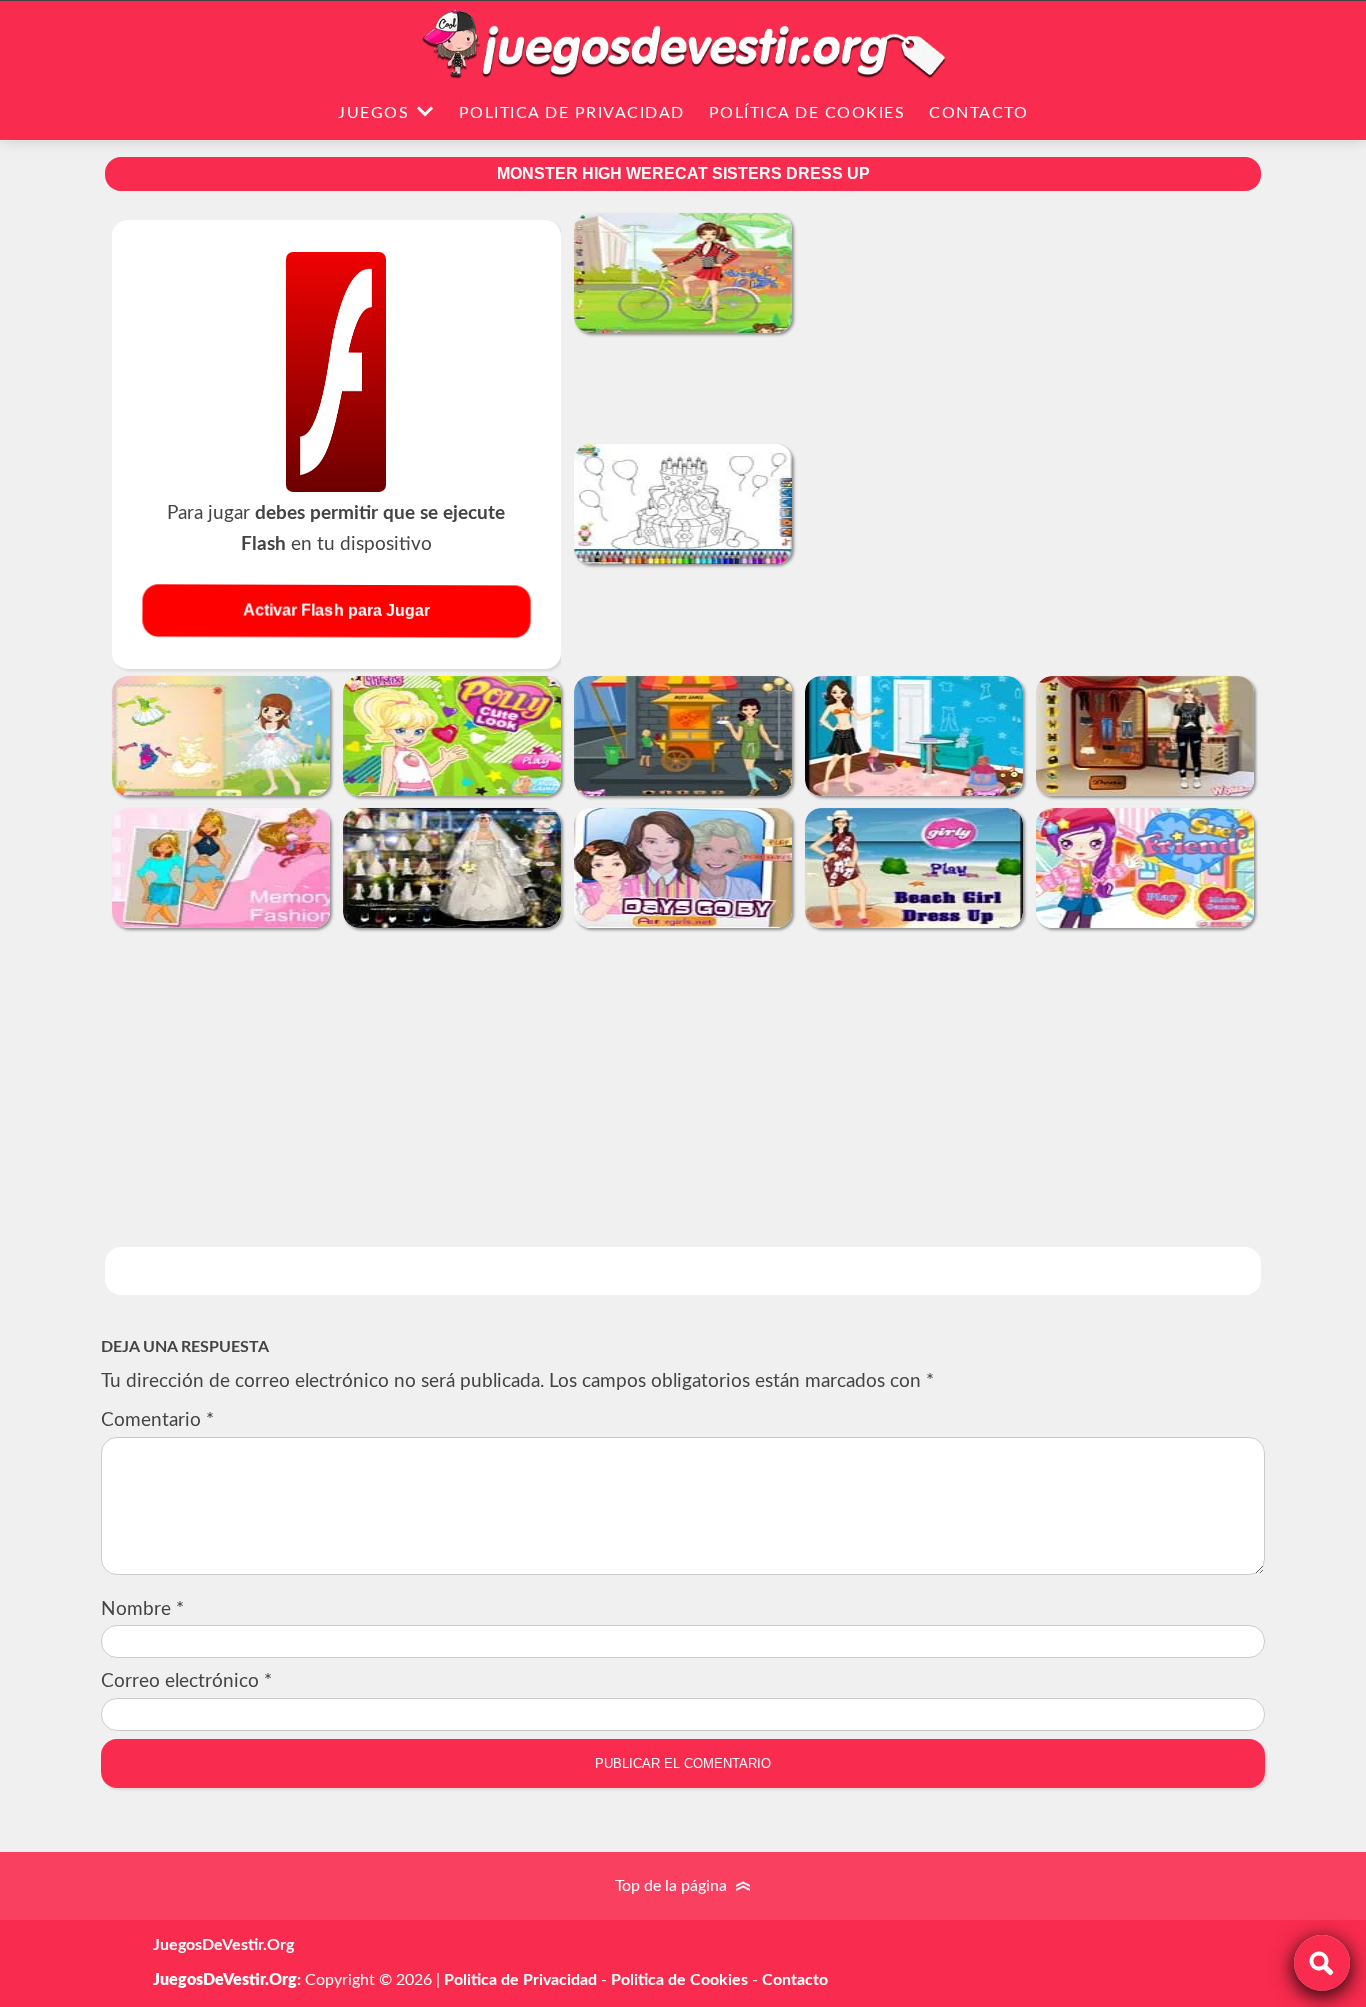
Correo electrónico (186, 1681)
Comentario (157, 1420)
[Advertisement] (1030, 379)
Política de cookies (807, 113)
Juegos (373, 113)
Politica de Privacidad (572, 113)
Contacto (978, 113)
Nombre (142, 1609)
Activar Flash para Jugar (337, 611)
